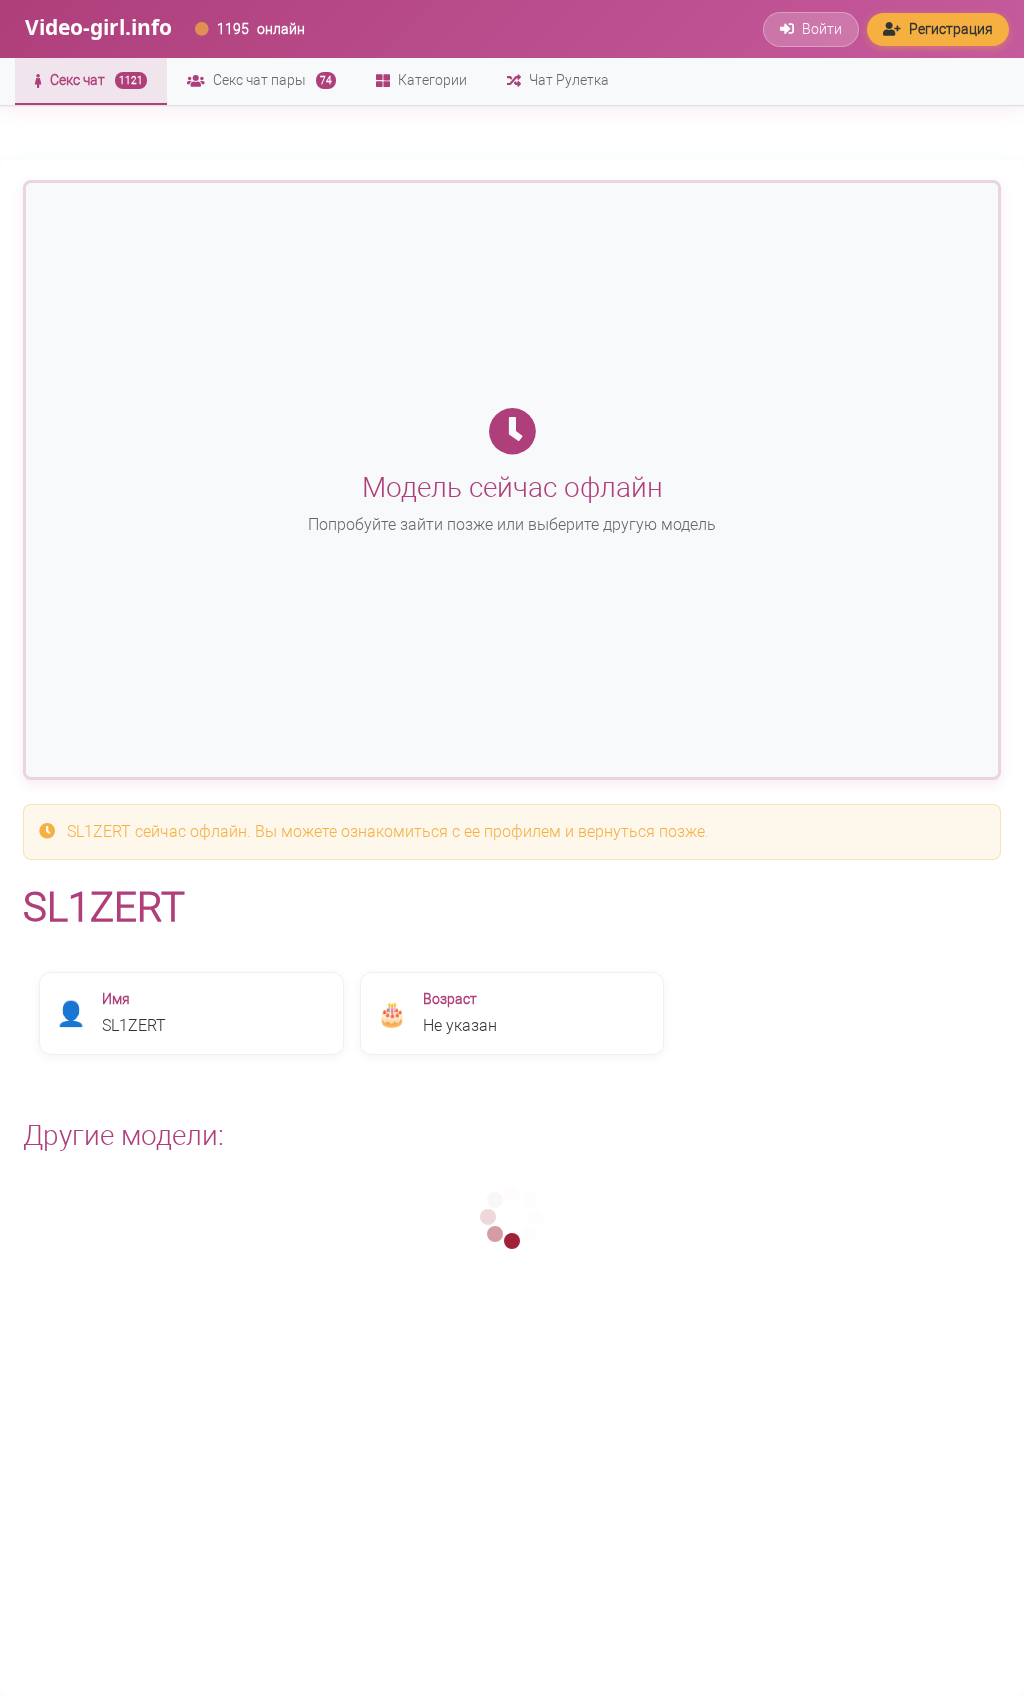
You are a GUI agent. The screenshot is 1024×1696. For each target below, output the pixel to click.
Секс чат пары (272, 80)
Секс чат (96, 80)
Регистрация (951, 29)
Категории (432, 80)
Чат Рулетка (569, 80)
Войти (822, 29)
